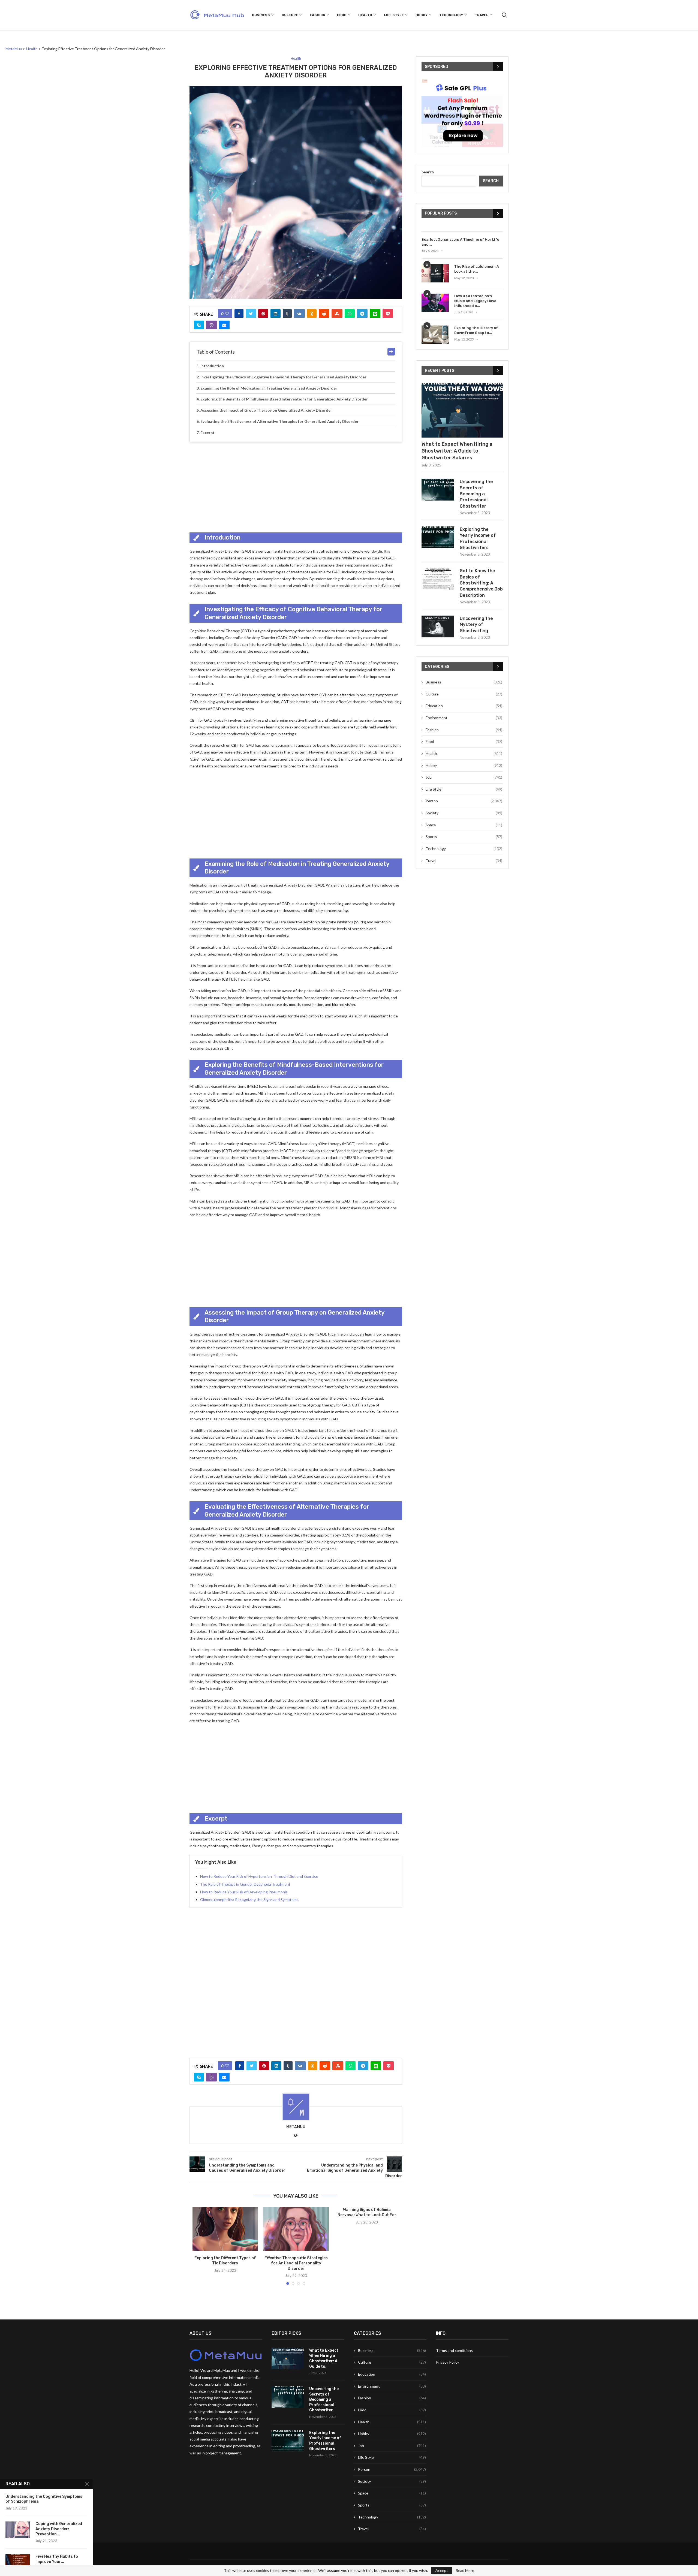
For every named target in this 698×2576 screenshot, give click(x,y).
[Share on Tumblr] (287, 314)
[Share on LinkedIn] (276, 314)
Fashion (318, 15)
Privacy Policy (448, 2362)
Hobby (422, 15)
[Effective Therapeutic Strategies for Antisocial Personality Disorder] (296, 2229)
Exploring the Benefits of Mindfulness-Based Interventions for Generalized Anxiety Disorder (284, 399)
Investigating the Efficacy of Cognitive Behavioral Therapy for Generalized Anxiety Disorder (283, 377)
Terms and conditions (454, 2350)
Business (261, 15)
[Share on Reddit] (324, 314)
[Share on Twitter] (251, 314)
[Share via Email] (224, 325)
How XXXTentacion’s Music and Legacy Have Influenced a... (475, 301)
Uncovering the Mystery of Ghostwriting (476, 625)
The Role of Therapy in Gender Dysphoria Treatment (245, 1884)
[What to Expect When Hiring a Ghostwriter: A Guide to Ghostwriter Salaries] (462, 410)
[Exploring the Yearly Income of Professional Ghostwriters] (438, 537)
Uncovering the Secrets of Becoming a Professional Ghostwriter (476, 494)
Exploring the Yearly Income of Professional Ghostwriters (478, 538)
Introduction (212, 366)
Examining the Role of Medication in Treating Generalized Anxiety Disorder (269, 388)
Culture (290, 15)
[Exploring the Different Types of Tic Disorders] (225, 2229)
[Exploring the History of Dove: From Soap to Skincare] (435, 335)
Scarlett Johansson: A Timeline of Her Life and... (460, 242)
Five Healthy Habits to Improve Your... (57, 2559)
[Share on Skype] (199, 325)
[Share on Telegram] (362, 314)
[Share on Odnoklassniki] (312, 314)
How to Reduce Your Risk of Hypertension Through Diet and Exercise (259, 1876)
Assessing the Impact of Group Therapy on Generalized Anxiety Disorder (266, 410)
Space (464, 825)
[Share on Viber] (211, 325)
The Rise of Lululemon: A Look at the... (477, 269)
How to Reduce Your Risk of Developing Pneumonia (244, 1892)
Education (464, 706)
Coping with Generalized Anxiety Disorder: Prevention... (59, 2529)
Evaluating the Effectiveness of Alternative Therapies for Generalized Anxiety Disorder (279, 421)
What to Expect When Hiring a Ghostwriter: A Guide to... (324, 2358)
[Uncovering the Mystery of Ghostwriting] (438, 626)
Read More (465, 2571)
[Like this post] (227, 314)
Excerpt (207, 433)
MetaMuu (296, 2127)
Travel (482, 15)
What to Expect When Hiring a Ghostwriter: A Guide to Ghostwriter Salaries (457, 451)
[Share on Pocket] (388, 314)
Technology (451, 15)
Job (464, 777)
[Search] (504, 15)
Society (464, 813)
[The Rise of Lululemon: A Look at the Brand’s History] (435, 273)
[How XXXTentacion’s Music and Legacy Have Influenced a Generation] (435, 303)
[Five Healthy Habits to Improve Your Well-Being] (18, 2562)
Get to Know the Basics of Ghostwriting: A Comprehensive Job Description (481, 583)
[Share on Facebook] (239, 314)
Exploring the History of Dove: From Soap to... (476, 330)
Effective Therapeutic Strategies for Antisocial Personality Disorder (296, 2263)
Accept (442, 2570)
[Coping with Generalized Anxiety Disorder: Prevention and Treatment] (18, 2530)
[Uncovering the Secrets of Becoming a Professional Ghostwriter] (438, 490)
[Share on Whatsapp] (350, 314)
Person (464, 801)
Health (365, 15)
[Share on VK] (299, 314)
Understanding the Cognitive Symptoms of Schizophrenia (44, 2499)
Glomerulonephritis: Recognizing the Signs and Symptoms (249, 1899)
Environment (464, 718)
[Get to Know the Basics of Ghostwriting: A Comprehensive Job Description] (438, 579)
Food (342, 15)
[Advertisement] (296, 486)
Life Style (394, 15)
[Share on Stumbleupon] (337, 314)
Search (428, 172)
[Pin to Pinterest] (263, 314)
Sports (464, 837)
